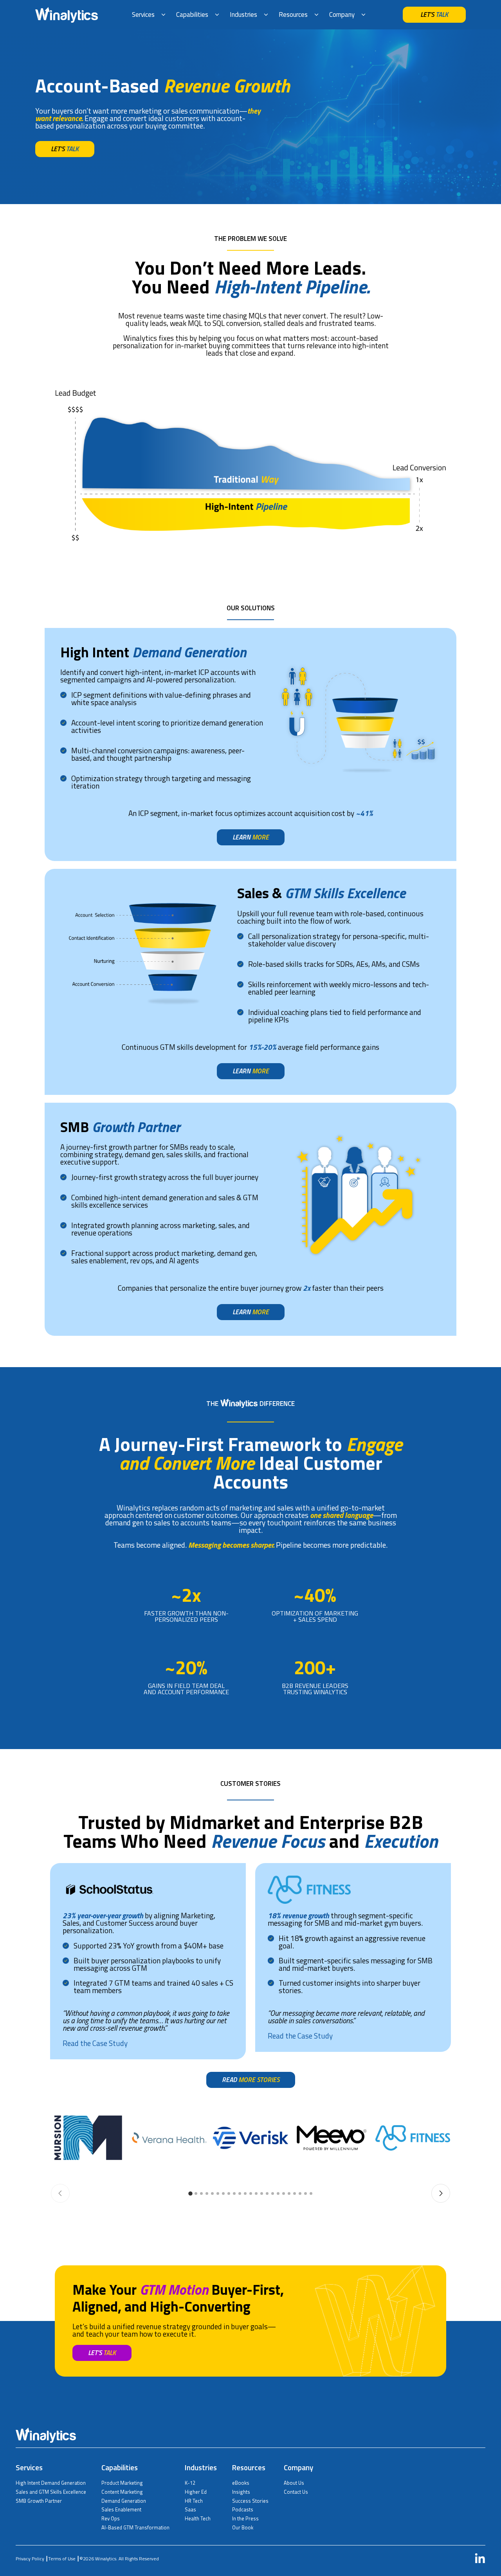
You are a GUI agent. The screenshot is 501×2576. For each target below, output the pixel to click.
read (251, 2080)
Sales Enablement (121, 2509)
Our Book (243, 2527)
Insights (241, 2492)
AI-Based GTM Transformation (135, 2527)
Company (342, 14)
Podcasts (243, 2509)
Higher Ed (196, 2492)
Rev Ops (111, 2518)
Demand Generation (124, 2501)
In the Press (245, 2518)
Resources (293, 14)
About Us (294, 2483)
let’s (65, 149)
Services (143, 14)
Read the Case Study (300, 2036)
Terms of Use (62, 2559)
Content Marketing (122, 2492)
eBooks (241, 2483)
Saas (190, 2509)
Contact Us (296, 2492)
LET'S (434, 14)
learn (251, 837)
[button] (190, 2193)
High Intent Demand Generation (51, 2483)
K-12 (190, 2483)
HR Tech (194, 2501)
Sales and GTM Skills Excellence (51, 2492)
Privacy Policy (30, 2559)
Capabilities (192, 14)
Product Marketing (122, 2483)
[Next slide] (441, 2193)
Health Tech (198, 2518)
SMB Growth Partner (39, 2501)
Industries (243, 14)
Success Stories (250, 2501)
